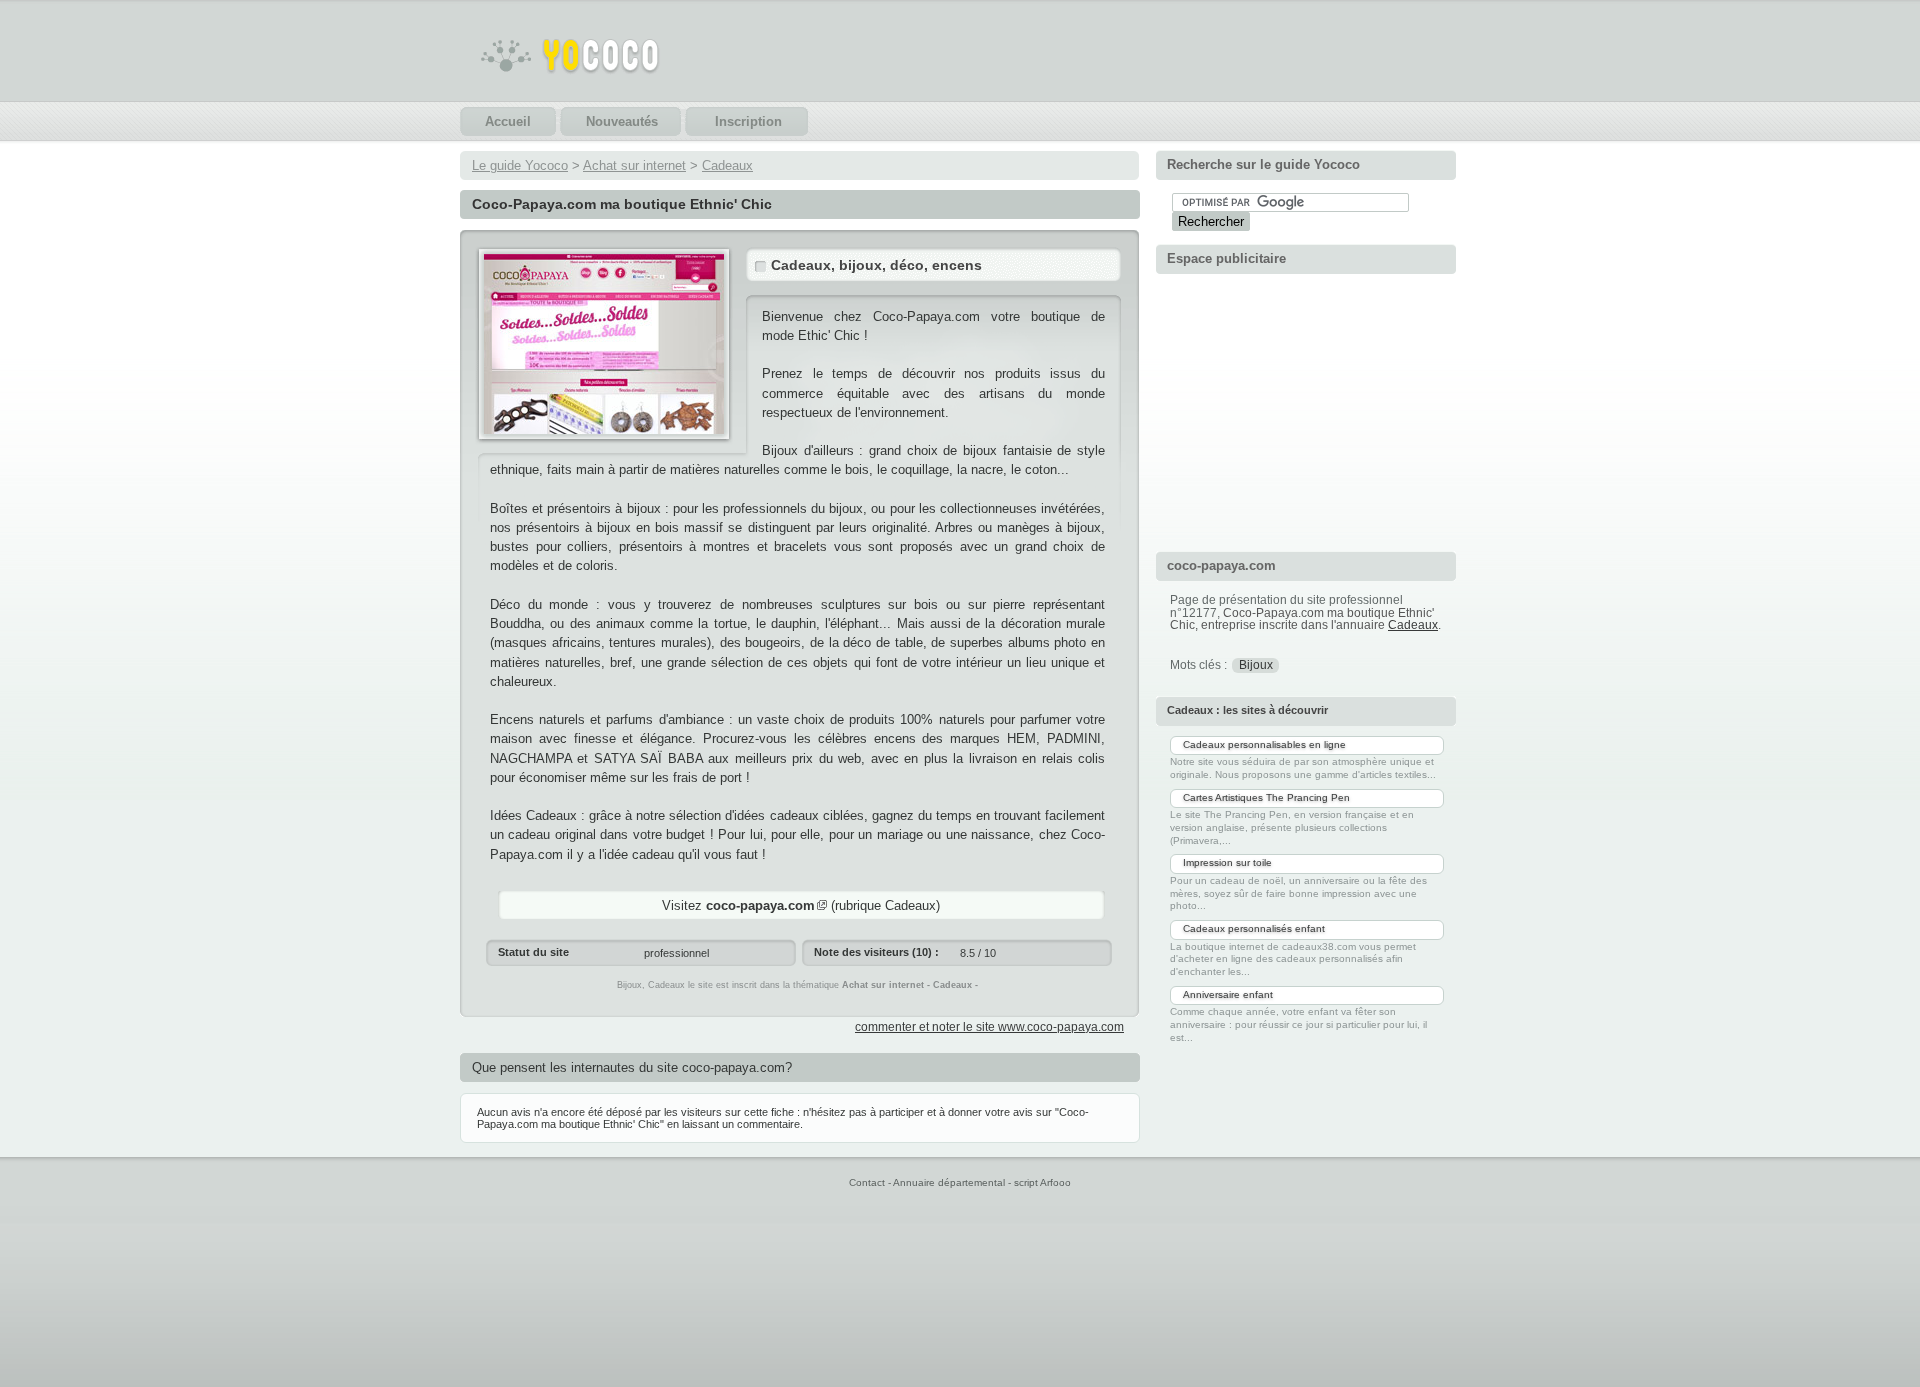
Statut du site (533, 952)
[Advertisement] (1306, 410)
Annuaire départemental (949, 1182)
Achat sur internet (634, 165)
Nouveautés (622, 121)
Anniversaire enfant (1228, 994)
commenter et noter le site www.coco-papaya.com (989, 1027)
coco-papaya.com (760, 905)
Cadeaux (727, 165)
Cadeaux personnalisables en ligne (1264, 744)
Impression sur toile (1227, 862)
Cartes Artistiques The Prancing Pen (1266, 797)
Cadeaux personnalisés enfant (1254, 928)
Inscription (748, 121)
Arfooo (1055, 1182)
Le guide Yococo (520, 165)
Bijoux (1256, 665)
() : (876, 952)
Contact (867, 1182)
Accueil (508, 121)
